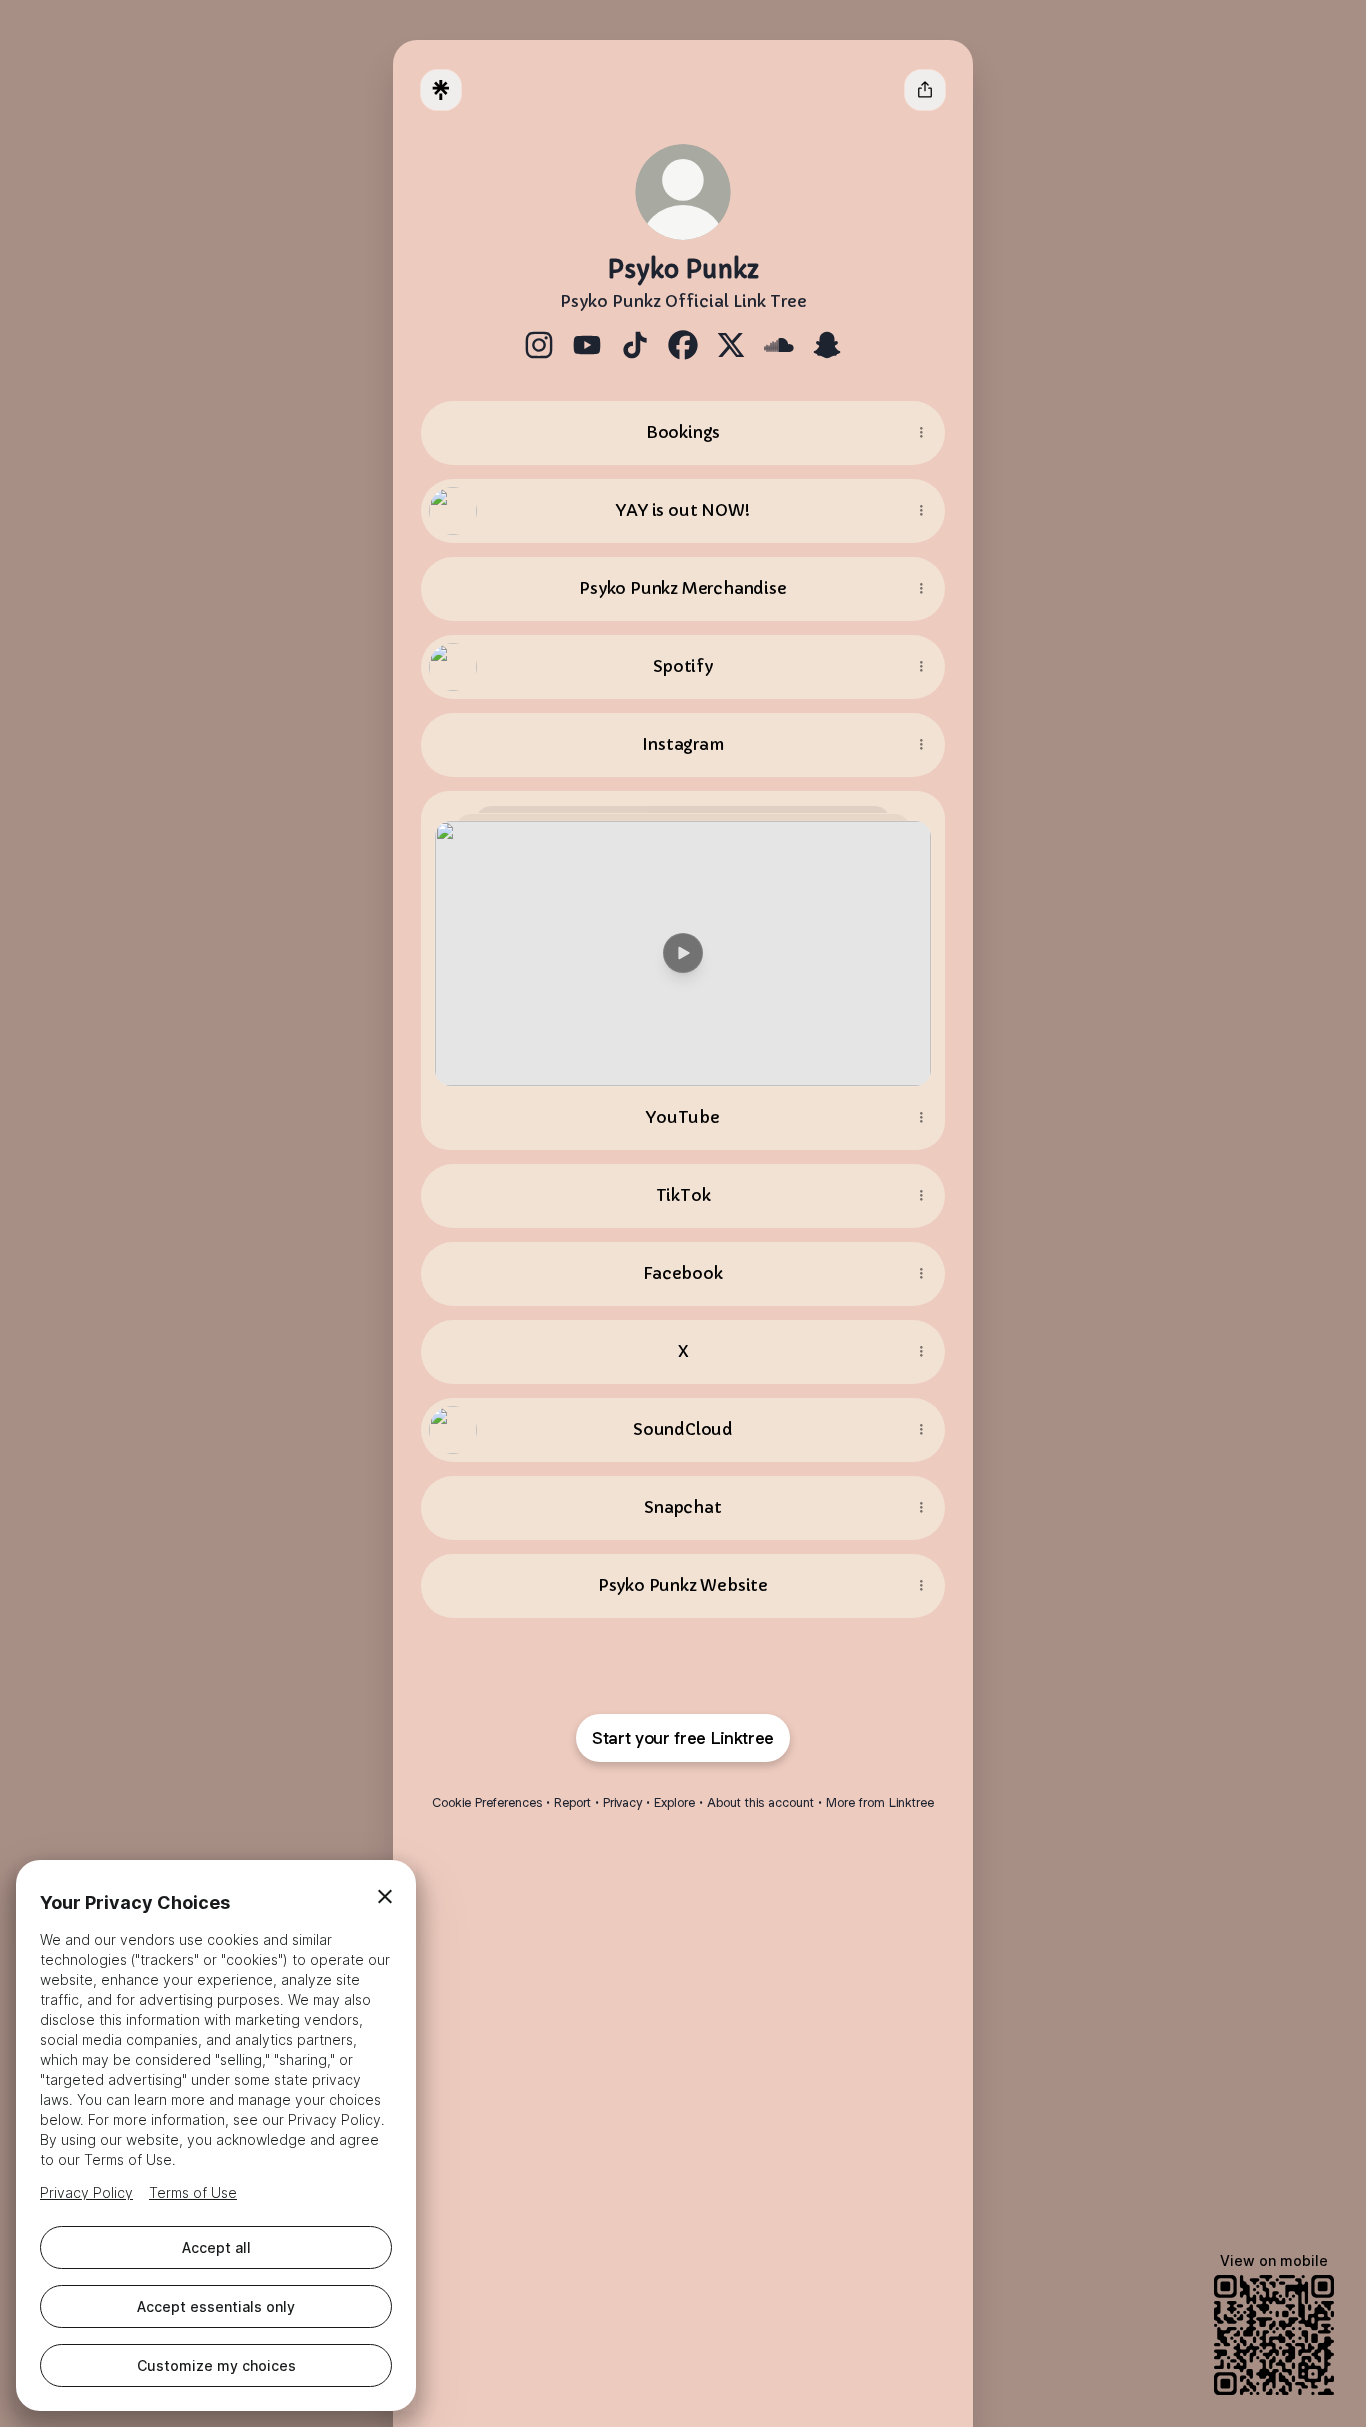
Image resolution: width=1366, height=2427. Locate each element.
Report (572, 1802)
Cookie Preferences (487, 1802)
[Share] (921, 433)
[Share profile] (925, 90)
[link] (539, 345)
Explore (674, 1802)
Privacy (622, 1802)
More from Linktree (880, 1802)
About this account (760, 1802)
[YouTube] (683, 938)
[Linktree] (441, 90)
